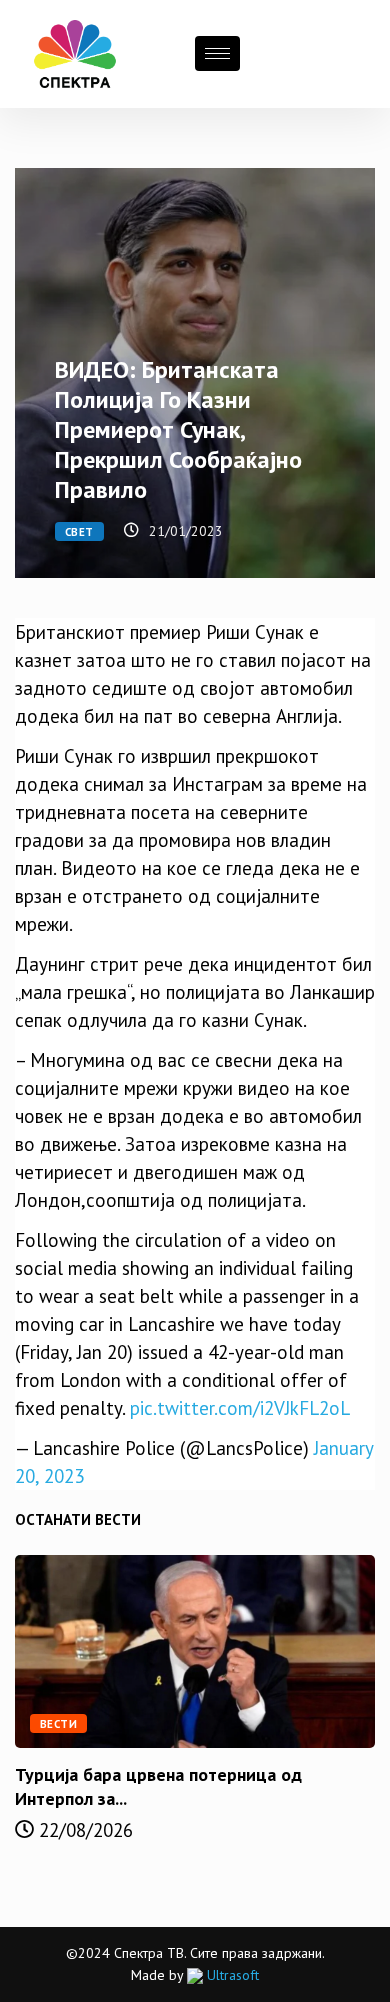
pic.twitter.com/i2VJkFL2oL (240, 1408)
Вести (58, 1724)
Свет (79, 532)
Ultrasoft (231, 1975)
